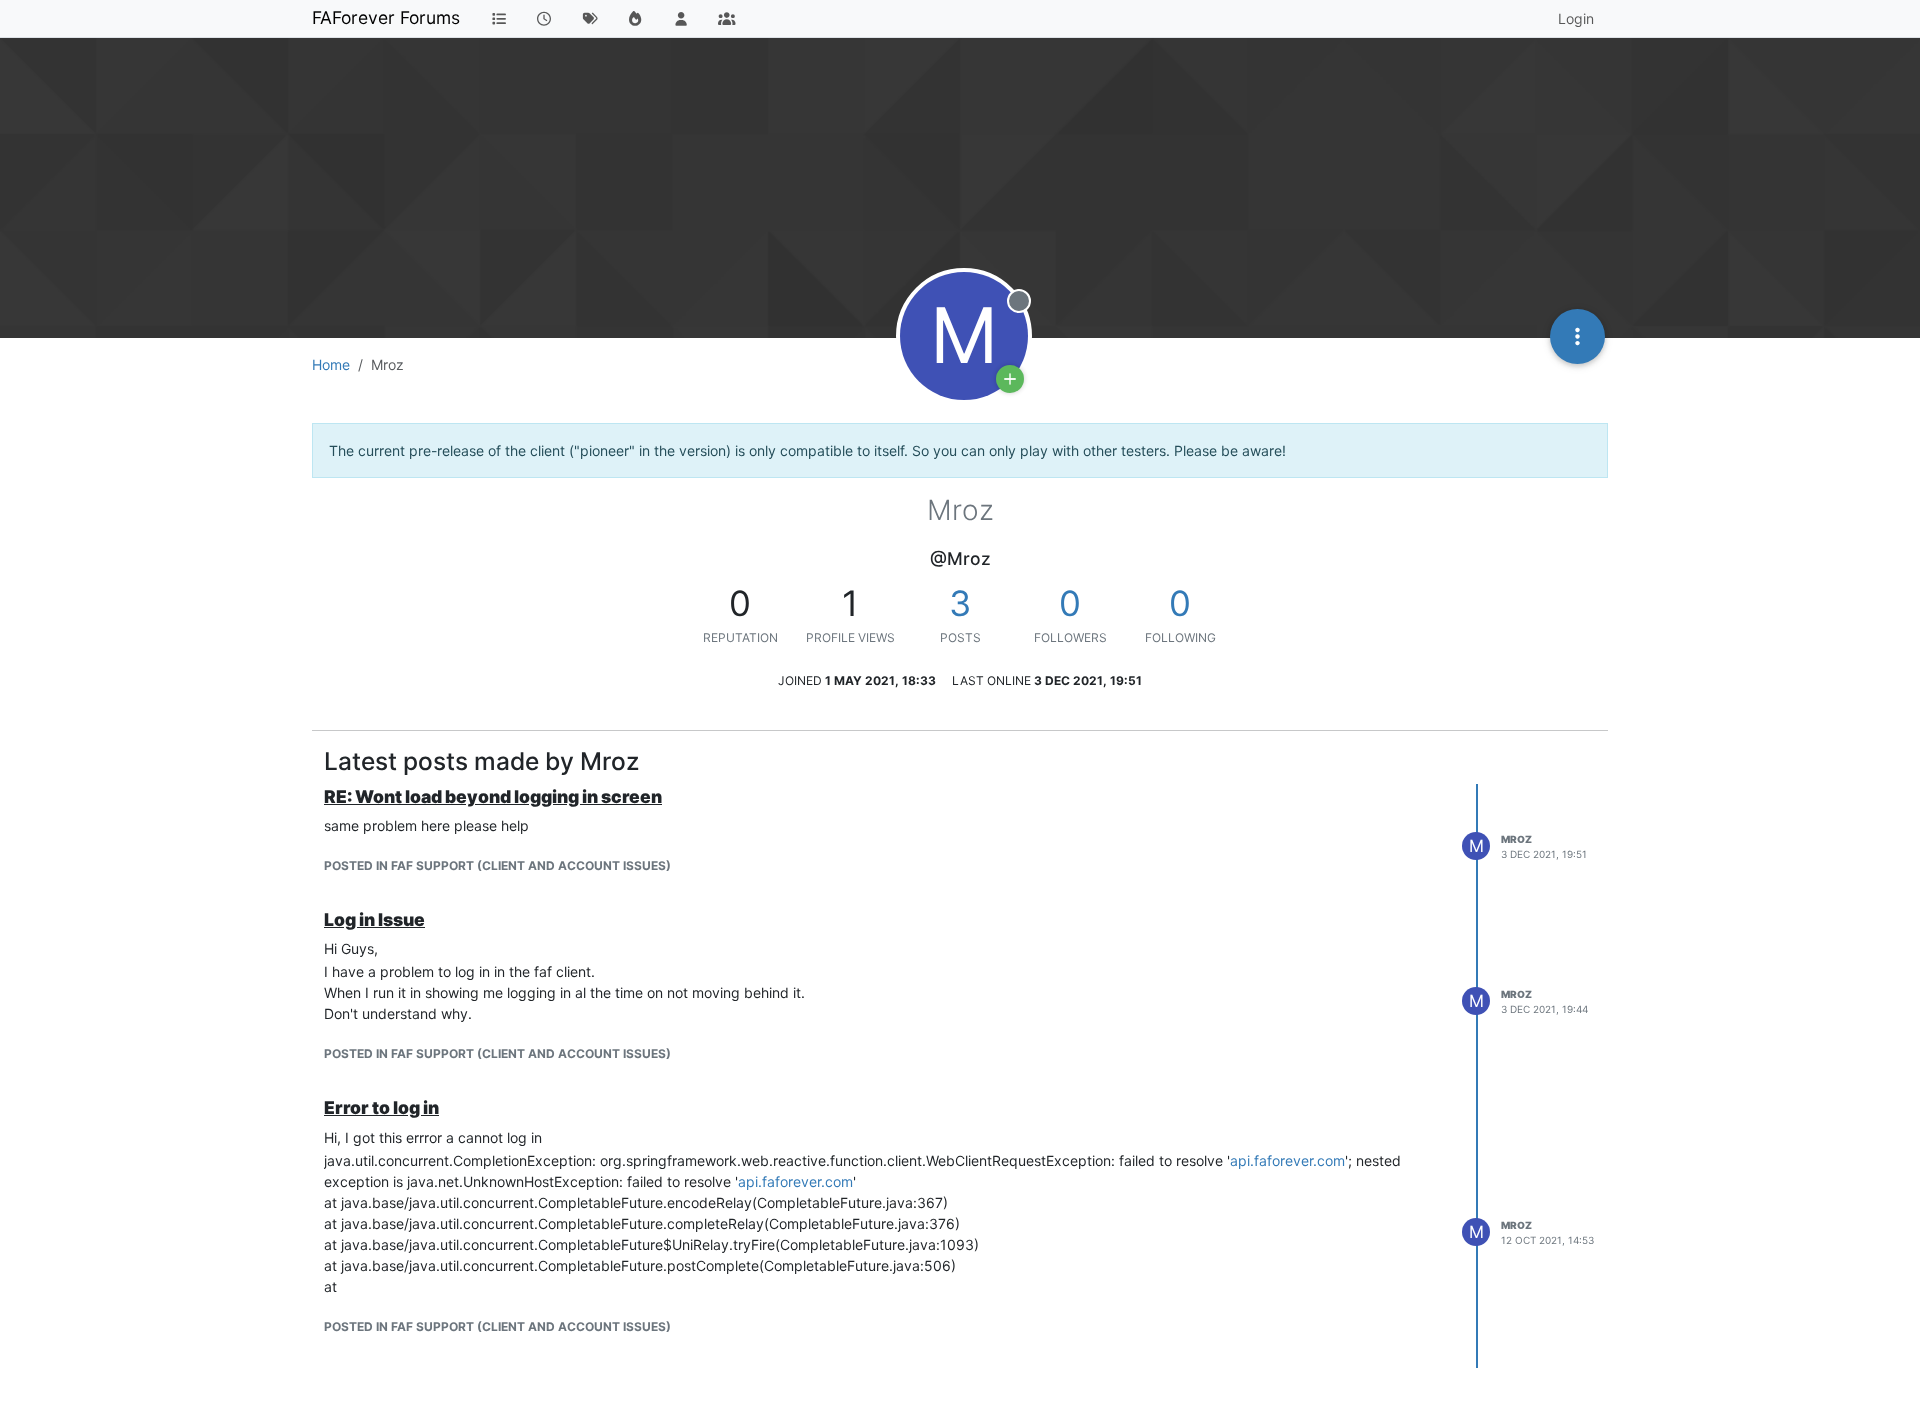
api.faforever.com (1287, 1160)
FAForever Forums (386, 17)
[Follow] (1010, 379)
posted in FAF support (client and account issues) (497, 865)
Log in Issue (374, 919)
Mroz (1516, 839)
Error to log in (381, 1107)
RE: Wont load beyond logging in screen (493, 796)
